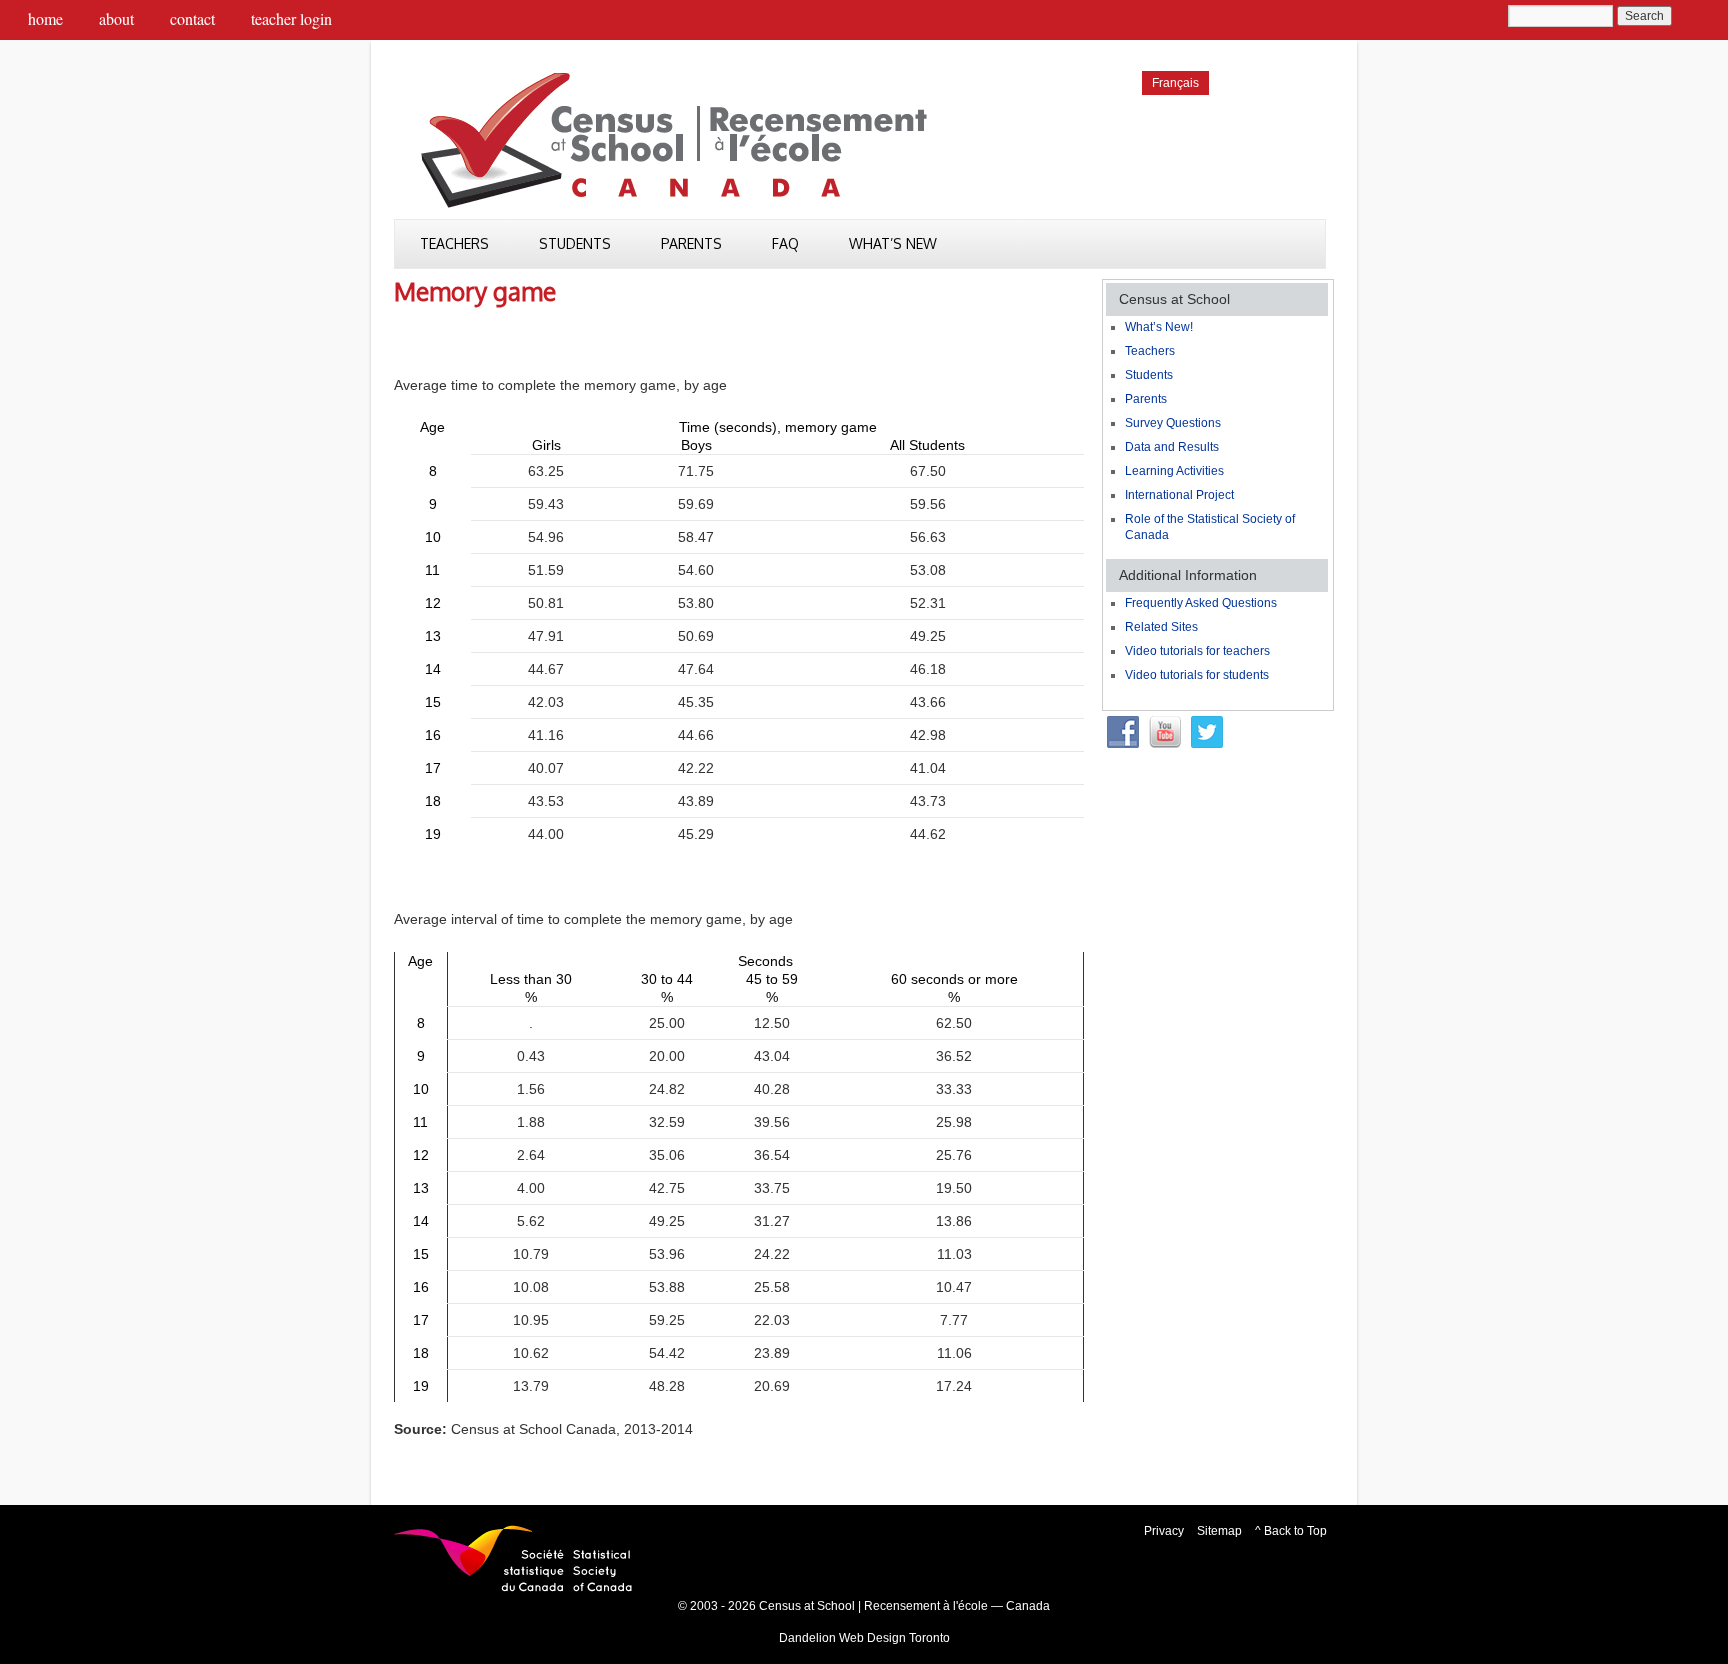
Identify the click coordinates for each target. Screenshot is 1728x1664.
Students (575, 243)
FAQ (785, 243)
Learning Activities (1174, 471)
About (116, 18)
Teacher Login (291, 18)
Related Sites (1161, 627)
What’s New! (1159, 327)
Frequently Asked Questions (1201, 603)
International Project (1179, 495)
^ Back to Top (1291, 1531)
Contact (192, 18)
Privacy (1164, 1531)
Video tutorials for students (1197, 675)
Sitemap (1219, 1531)
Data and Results (1172, 447)
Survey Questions (1173, 423)
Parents (691, 243)
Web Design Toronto (894, 1638)
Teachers (454, 243)
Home (45, 18)
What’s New (893, 243)
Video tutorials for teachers (1197, 651)
